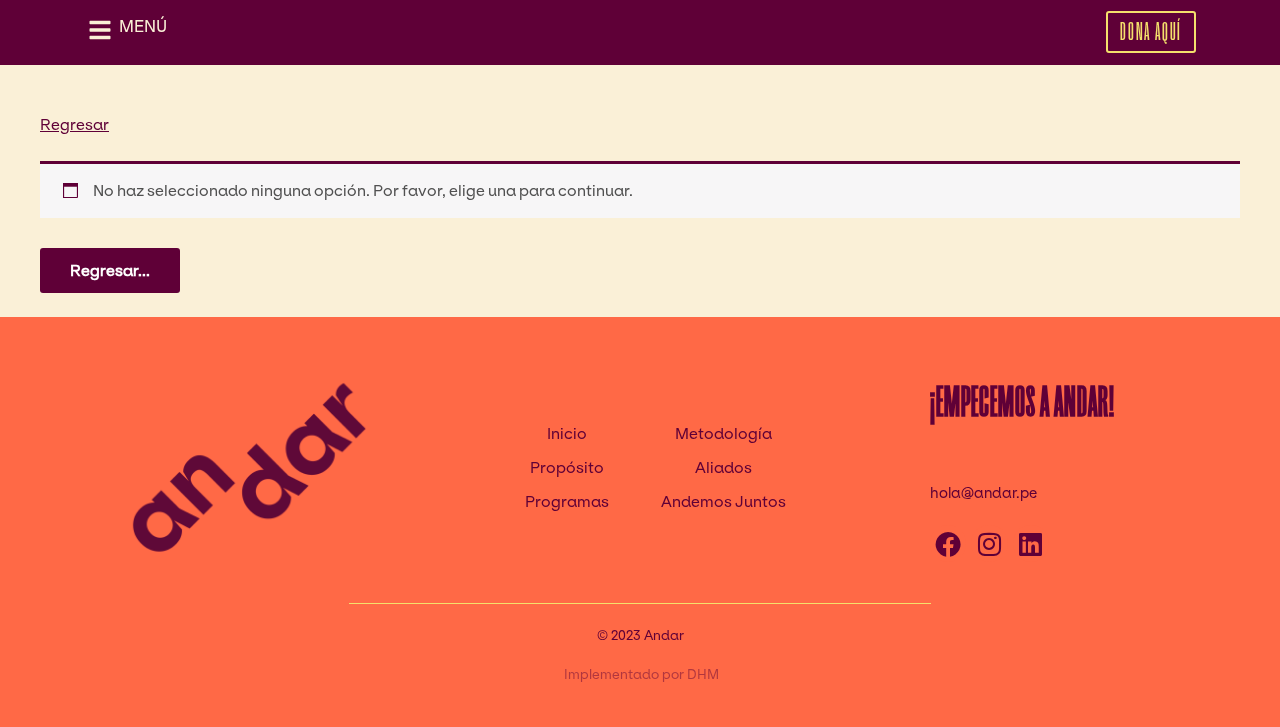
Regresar (74, 124)
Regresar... (110, 270)
